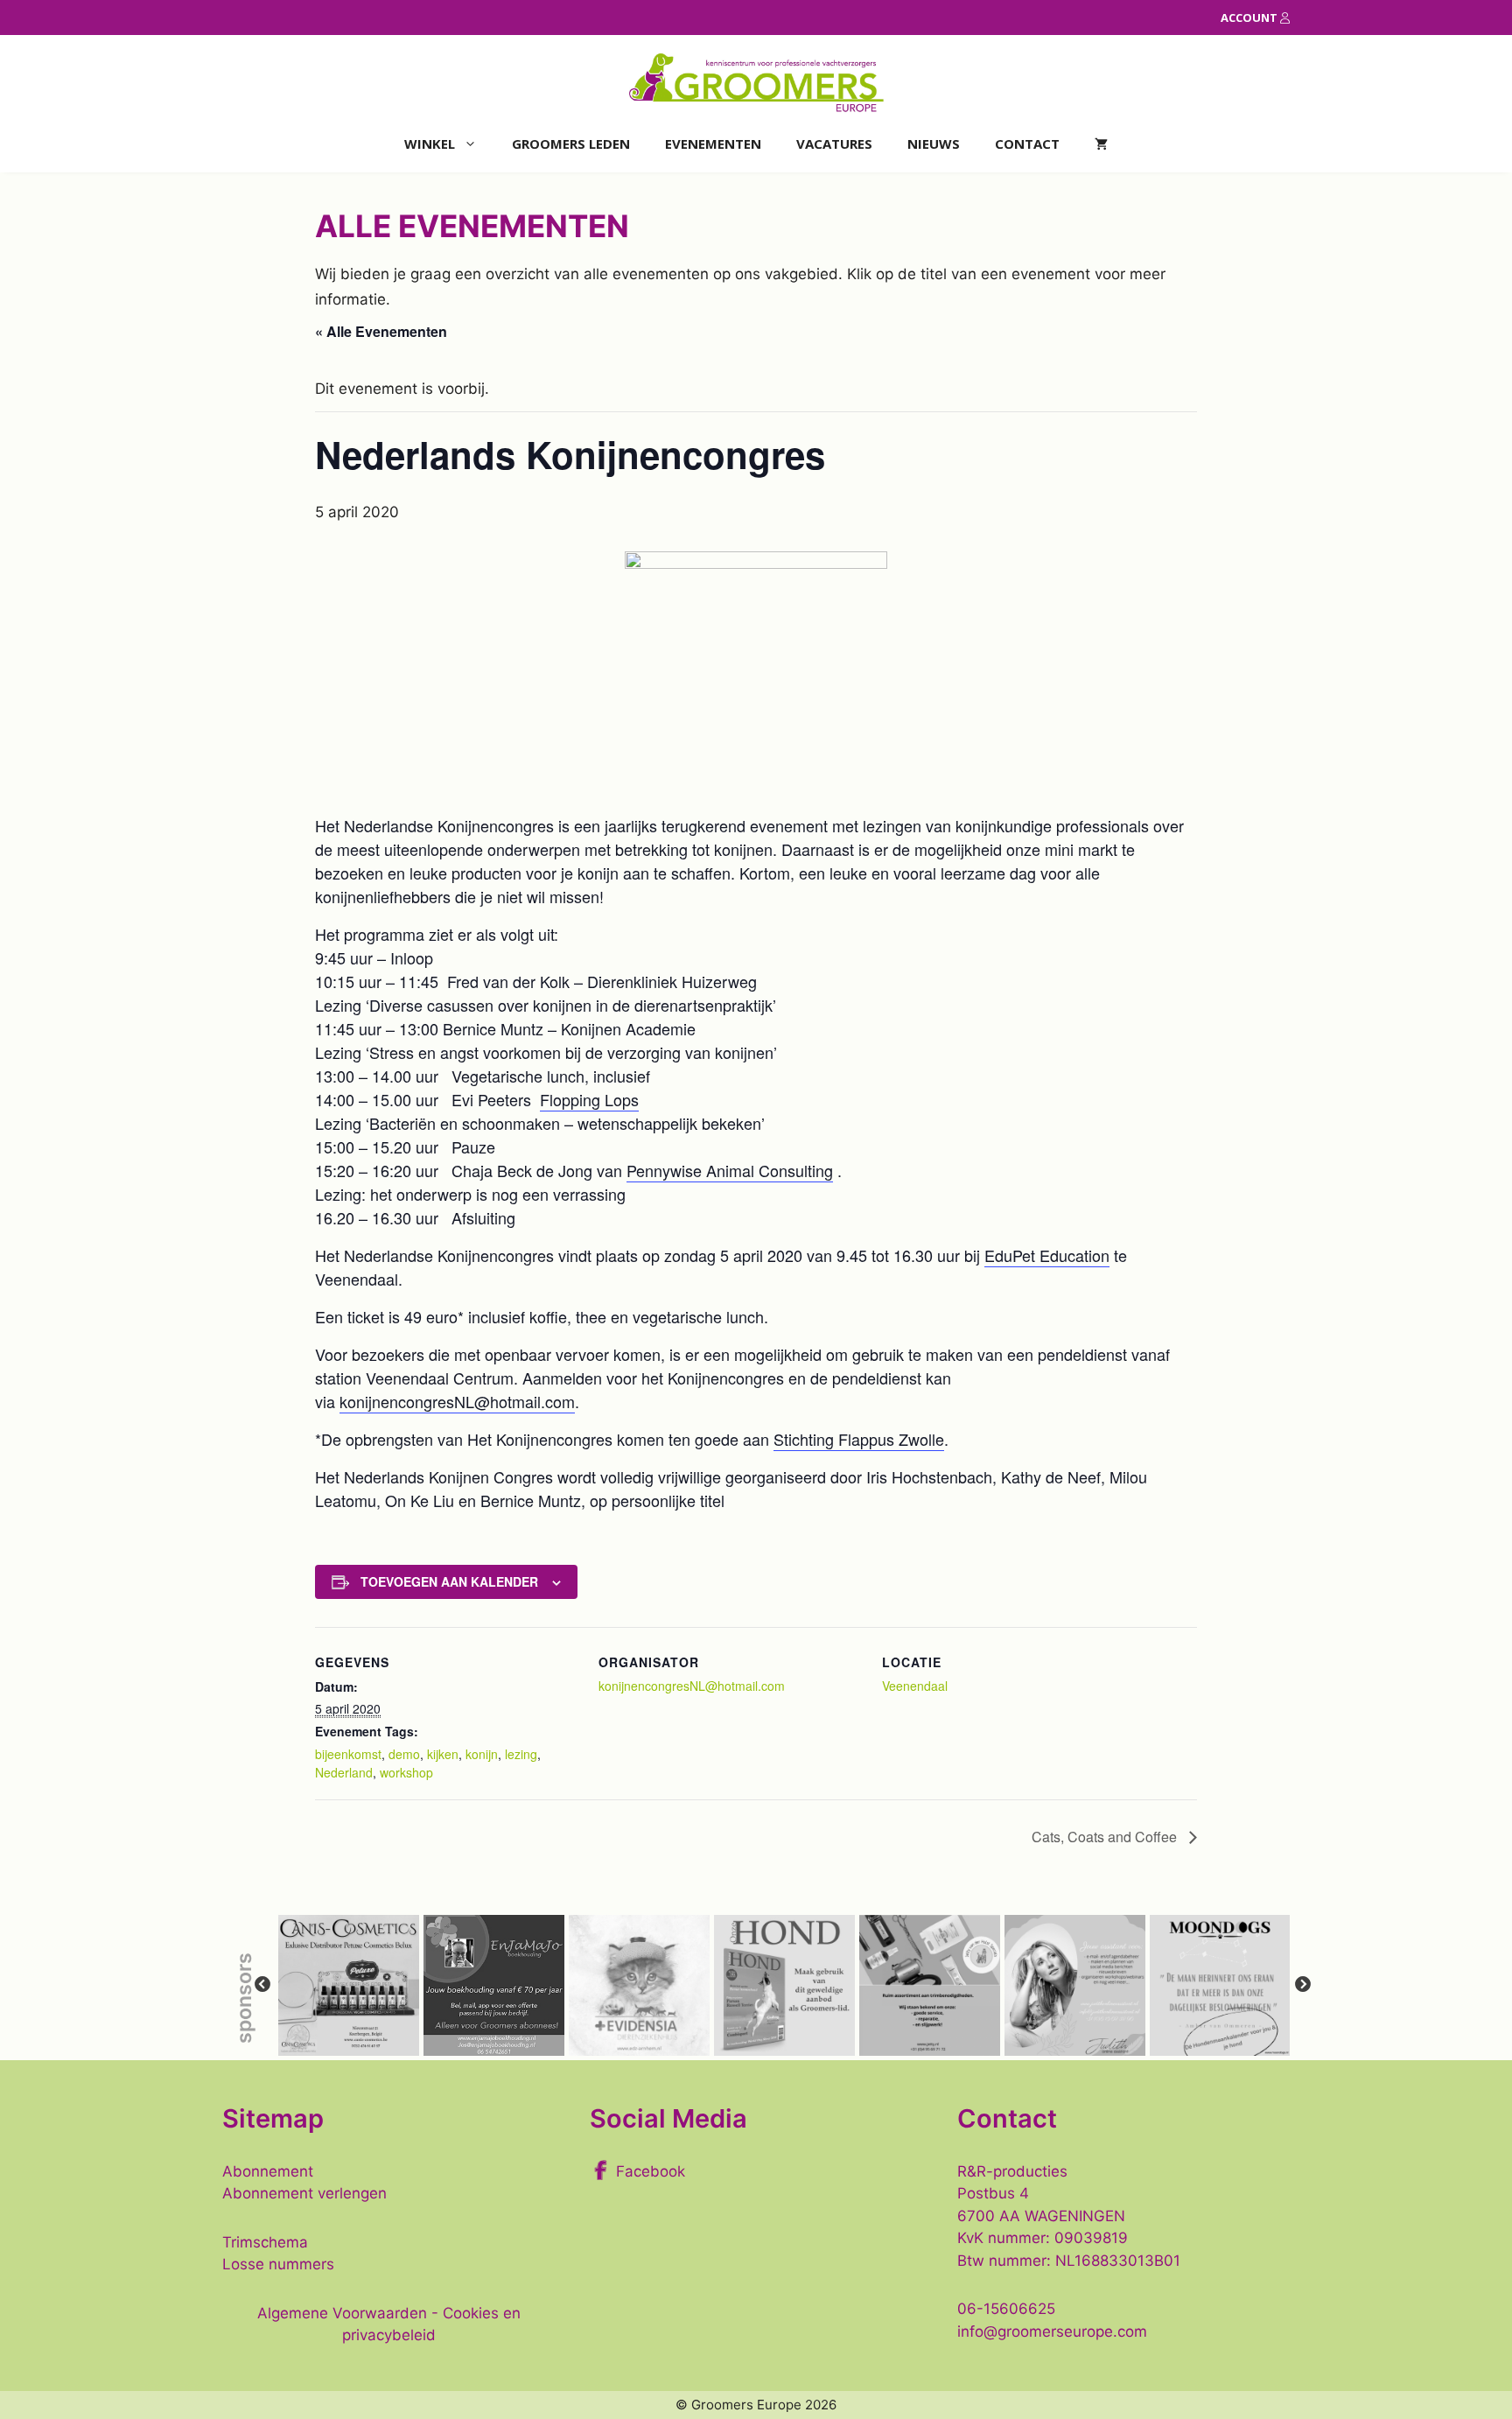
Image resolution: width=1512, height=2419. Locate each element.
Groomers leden (571, 144)
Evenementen (713, 144)
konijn (482, 1754)
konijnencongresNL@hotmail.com (457, 1401)
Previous (262, 1985)
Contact (1027, 144)
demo (404, 1754)
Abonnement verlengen (304, 2193)
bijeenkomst (348, 1754)
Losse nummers (278, 2264)
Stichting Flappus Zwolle (859, 1439)
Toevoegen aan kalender (449, 1581)
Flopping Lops (589, 1099)
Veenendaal (915, 1686)
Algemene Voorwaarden (342, 2313)
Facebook (651, 2171)
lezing (521, 1754)
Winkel (430, 144)
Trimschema (265, 2242)
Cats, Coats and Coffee (1106, 1837)
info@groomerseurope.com (1052, 2331)
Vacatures (834, 144)
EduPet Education (1047, 1255)
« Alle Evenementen (381, 331)
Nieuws (934, 144)
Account (1250, 18)
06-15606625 (1006, 2309)
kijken (443, 1754)
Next (1303, 1985)
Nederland (344, 1772)
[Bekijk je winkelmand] (1101, 144)
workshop (406, 1772)
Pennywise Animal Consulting (730, 1170)
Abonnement (268, 2171)
